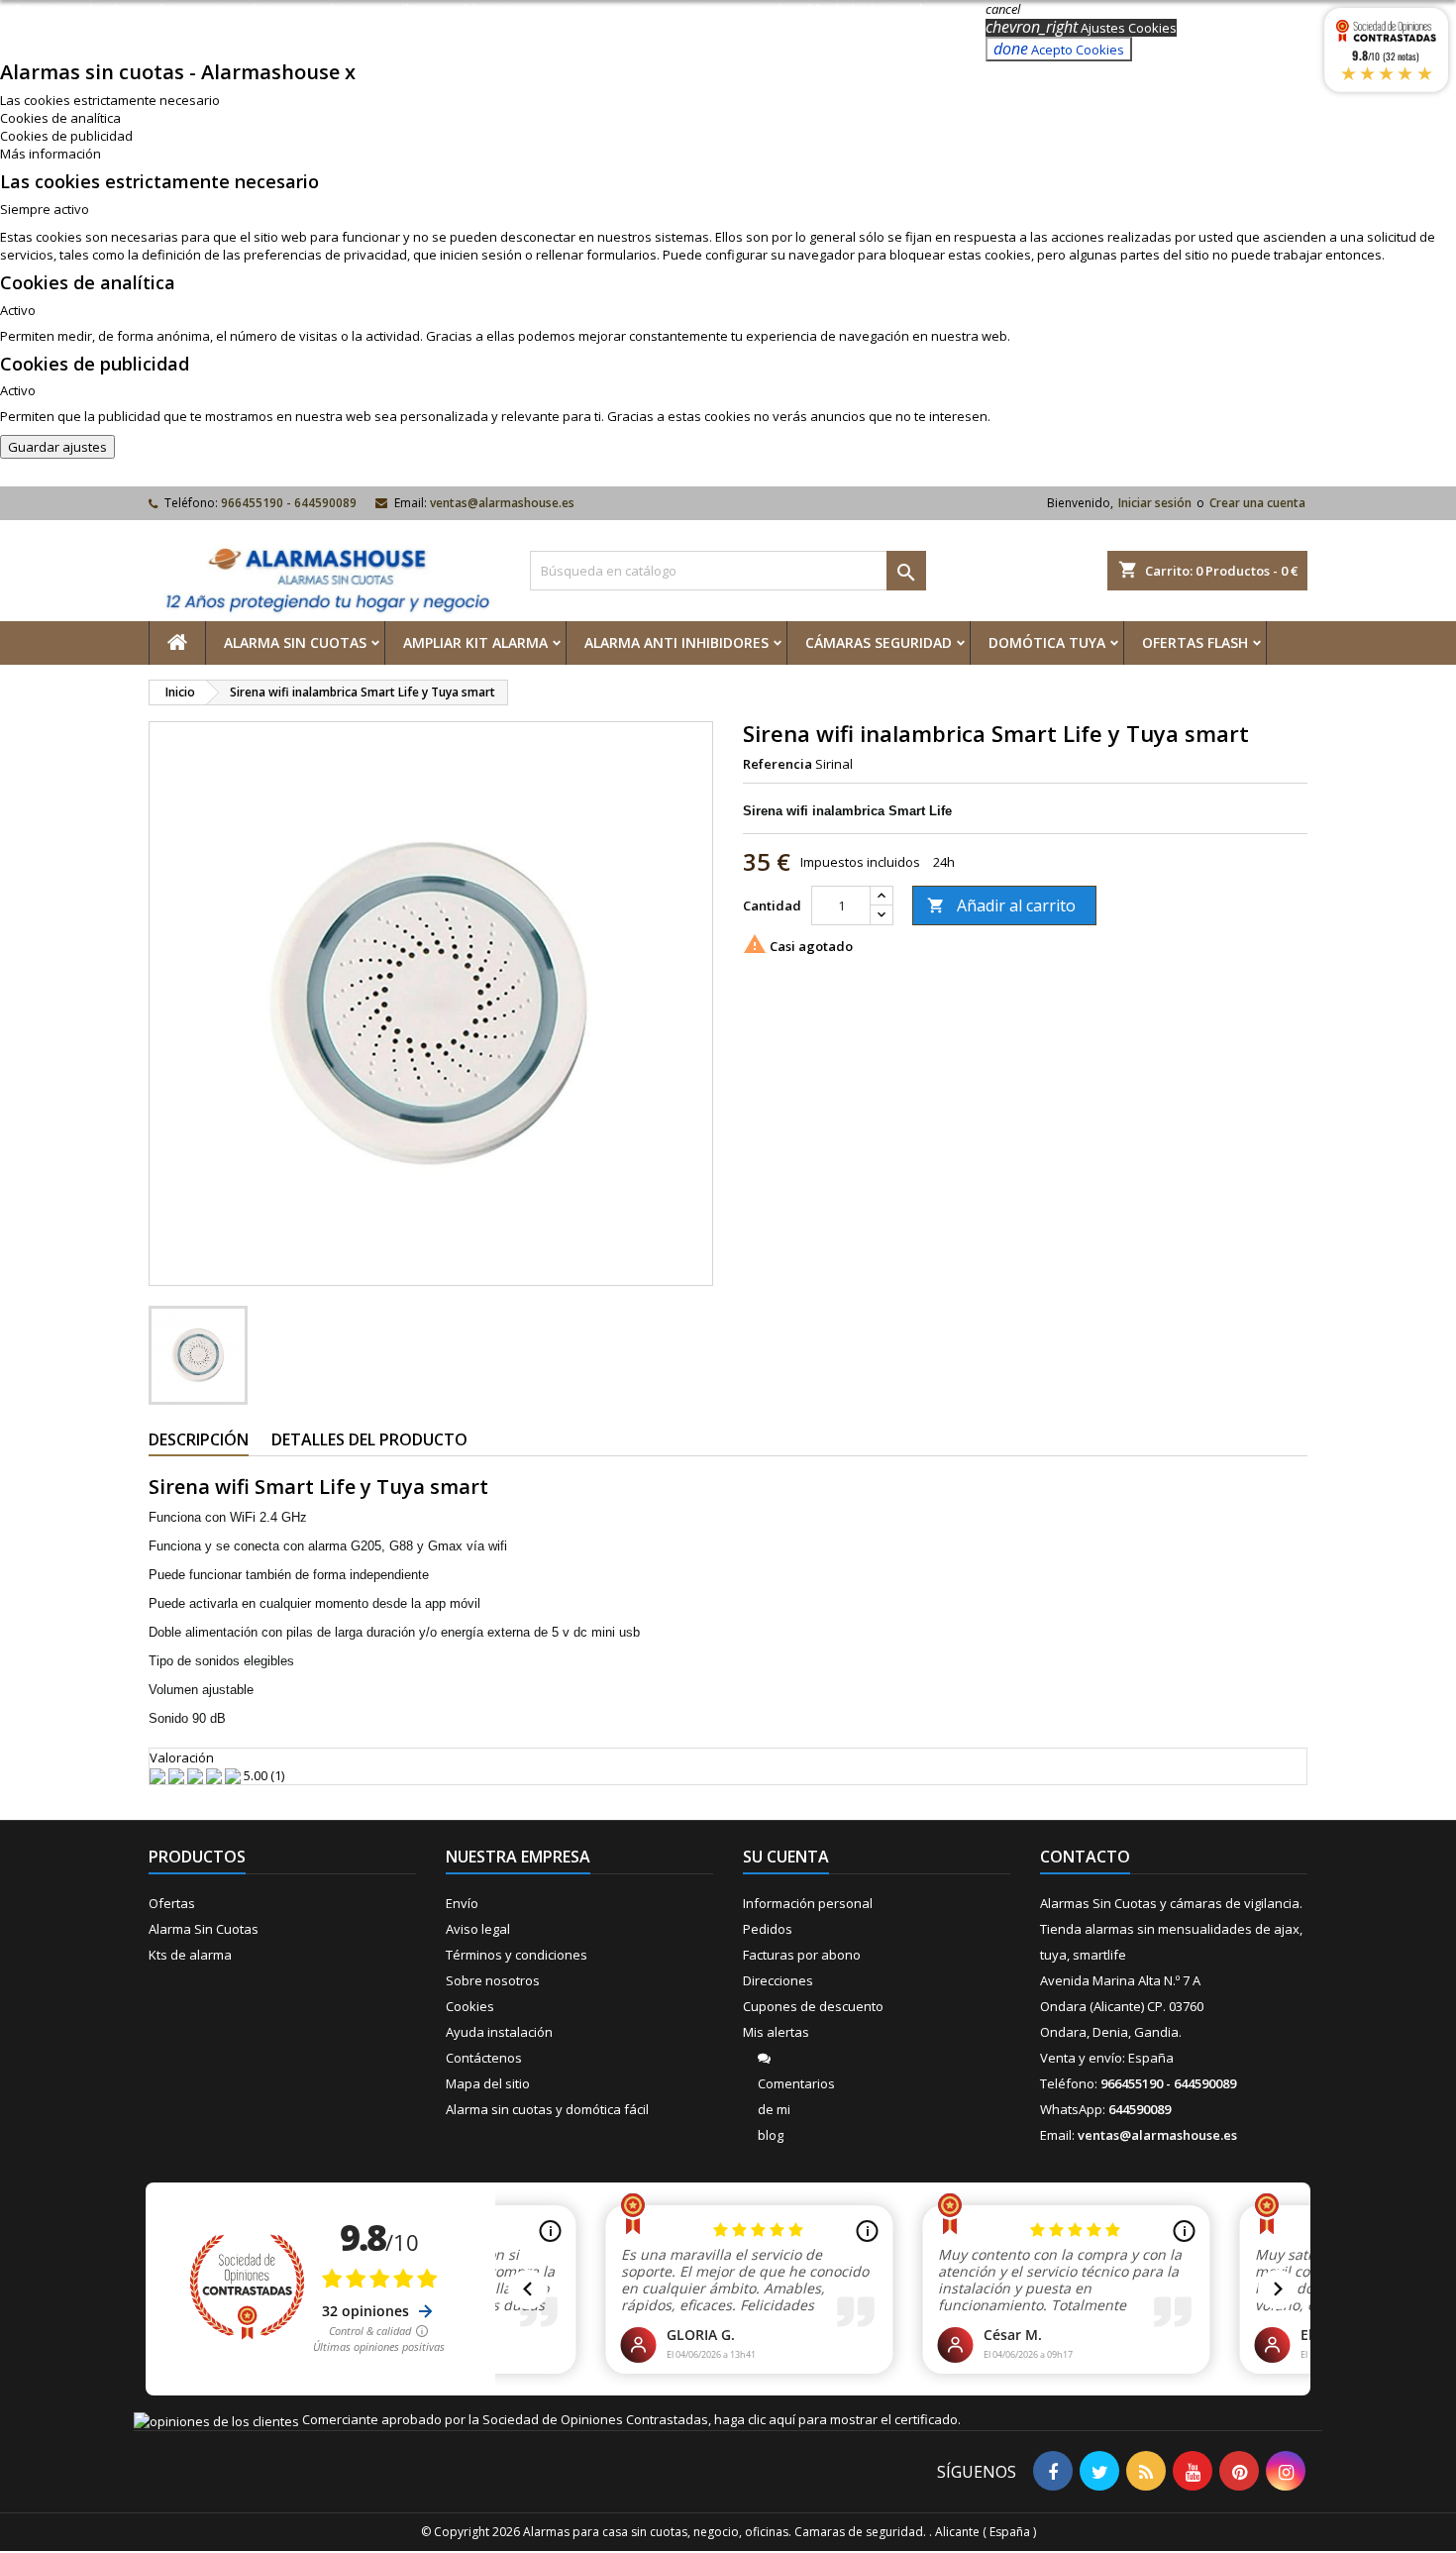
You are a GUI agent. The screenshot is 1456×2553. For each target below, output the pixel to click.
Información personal (808, 1903)
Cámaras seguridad (879, 642)
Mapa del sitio (488, 2083)
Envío (462, 1903)
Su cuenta (786, 1857)
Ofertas (172, 1903)
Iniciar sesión (1155, 503)
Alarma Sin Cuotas (295, 642)
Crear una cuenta (1257, 503)
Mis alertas (776, 2032)
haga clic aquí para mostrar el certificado (836, 2419)
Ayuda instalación (499, 2032)
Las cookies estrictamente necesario (110, 100)
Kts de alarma (190, 1955)
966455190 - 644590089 (289, 503)
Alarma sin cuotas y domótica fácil (547, 2109)
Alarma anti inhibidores (676, 642)
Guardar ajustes (57, 447)
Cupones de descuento (813, 2006)
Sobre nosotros (493, 1980)
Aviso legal (478, 1929)
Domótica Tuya (1047, 642)
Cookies (470, 2006)
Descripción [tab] (199, 1439)
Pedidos (768, 1929)
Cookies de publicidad (66, 136)
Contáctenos (484, 2058)
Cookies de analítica (60, 118)
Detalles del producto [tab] (369, 1439)
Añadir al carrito (1001, 905)
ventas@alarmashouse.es (502, 503)
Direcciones (778, 1980)
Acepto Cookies (1059, 49)
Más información (51, 154)
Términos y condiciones (517, 1955)
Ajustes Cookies (1081, 28)
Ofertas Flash (1195, 642)
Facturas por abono (802, 1955)
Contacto (1085, 1857)
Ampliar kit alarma (475, 642)
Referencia (778, 764)
